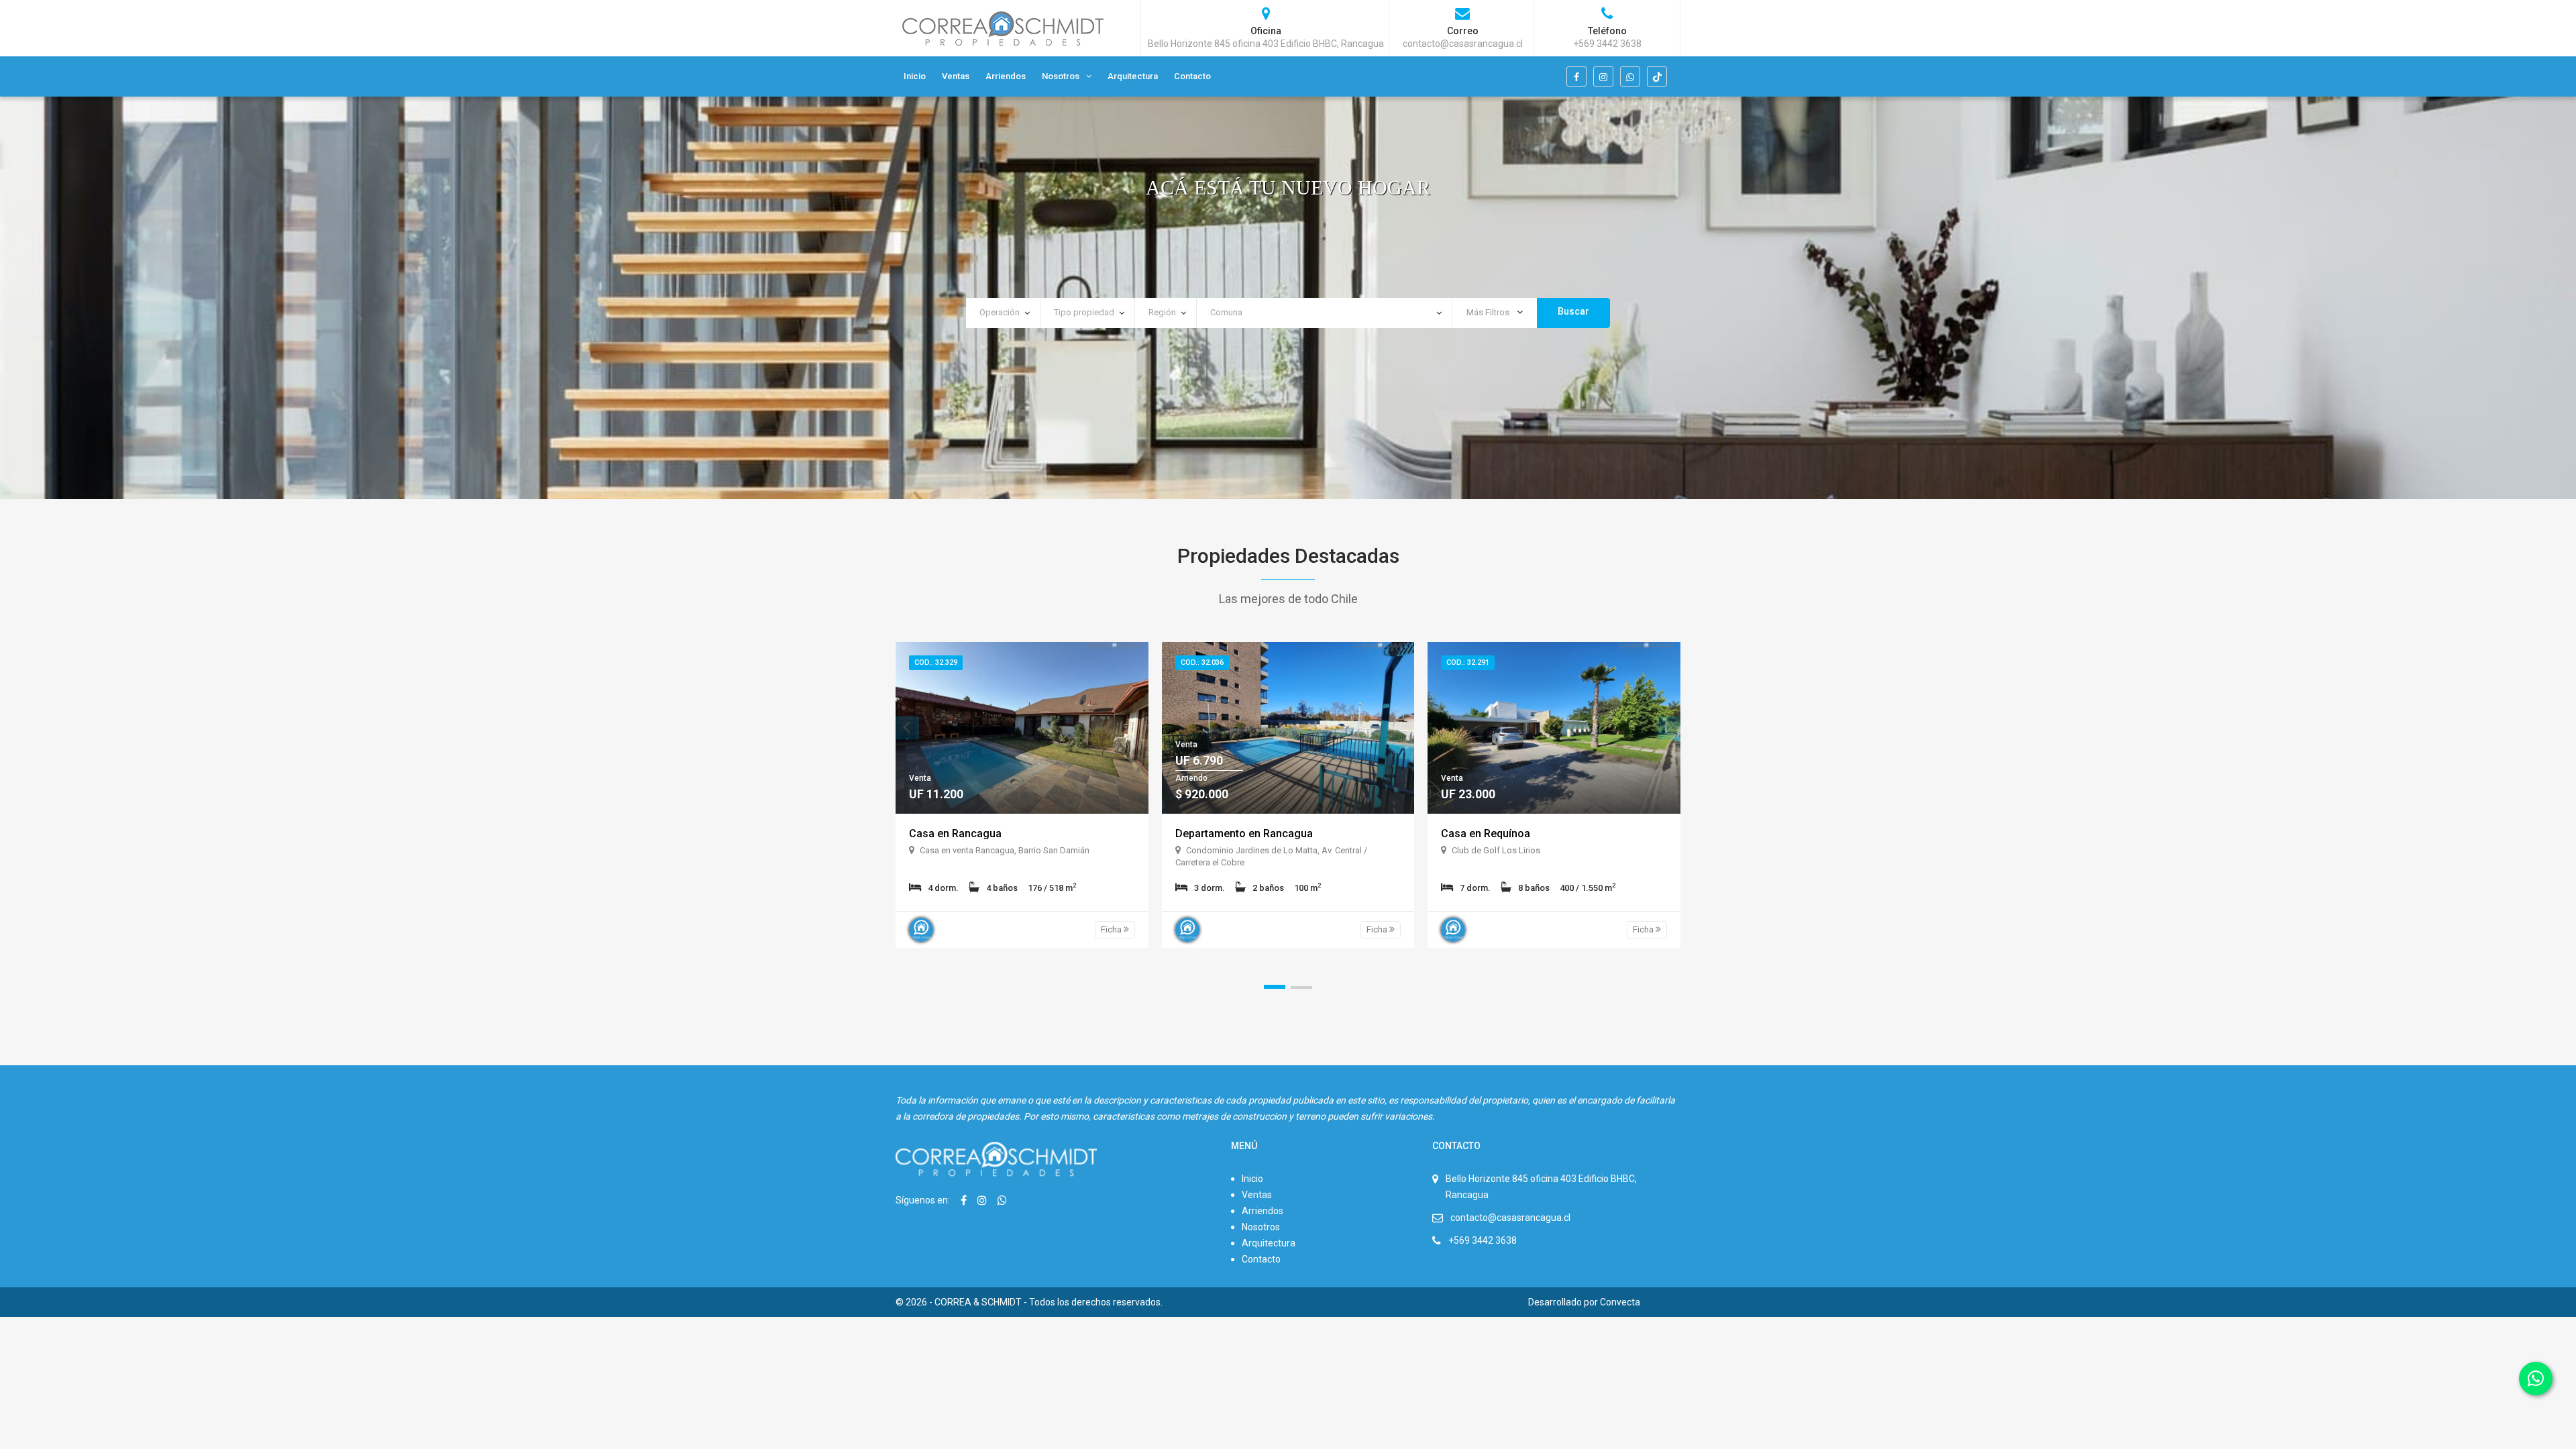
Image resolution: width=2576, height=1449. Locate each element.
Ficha (1112, 929)
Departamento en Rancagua (1244, 834)
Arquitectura (1133, 76)
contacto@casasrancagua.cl (1510, 1218)
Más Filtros (1489, 312)
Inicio (915, 76)
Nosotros (1061, 76)
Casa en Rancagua (955, 834)
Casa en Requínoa (1486, 834)
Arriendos (1006, 76)
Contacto (1192, 76)
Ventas (956, 76)
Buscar (1573, 311)
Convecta (1620, 1302)
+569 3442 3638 (1483, 1240)
